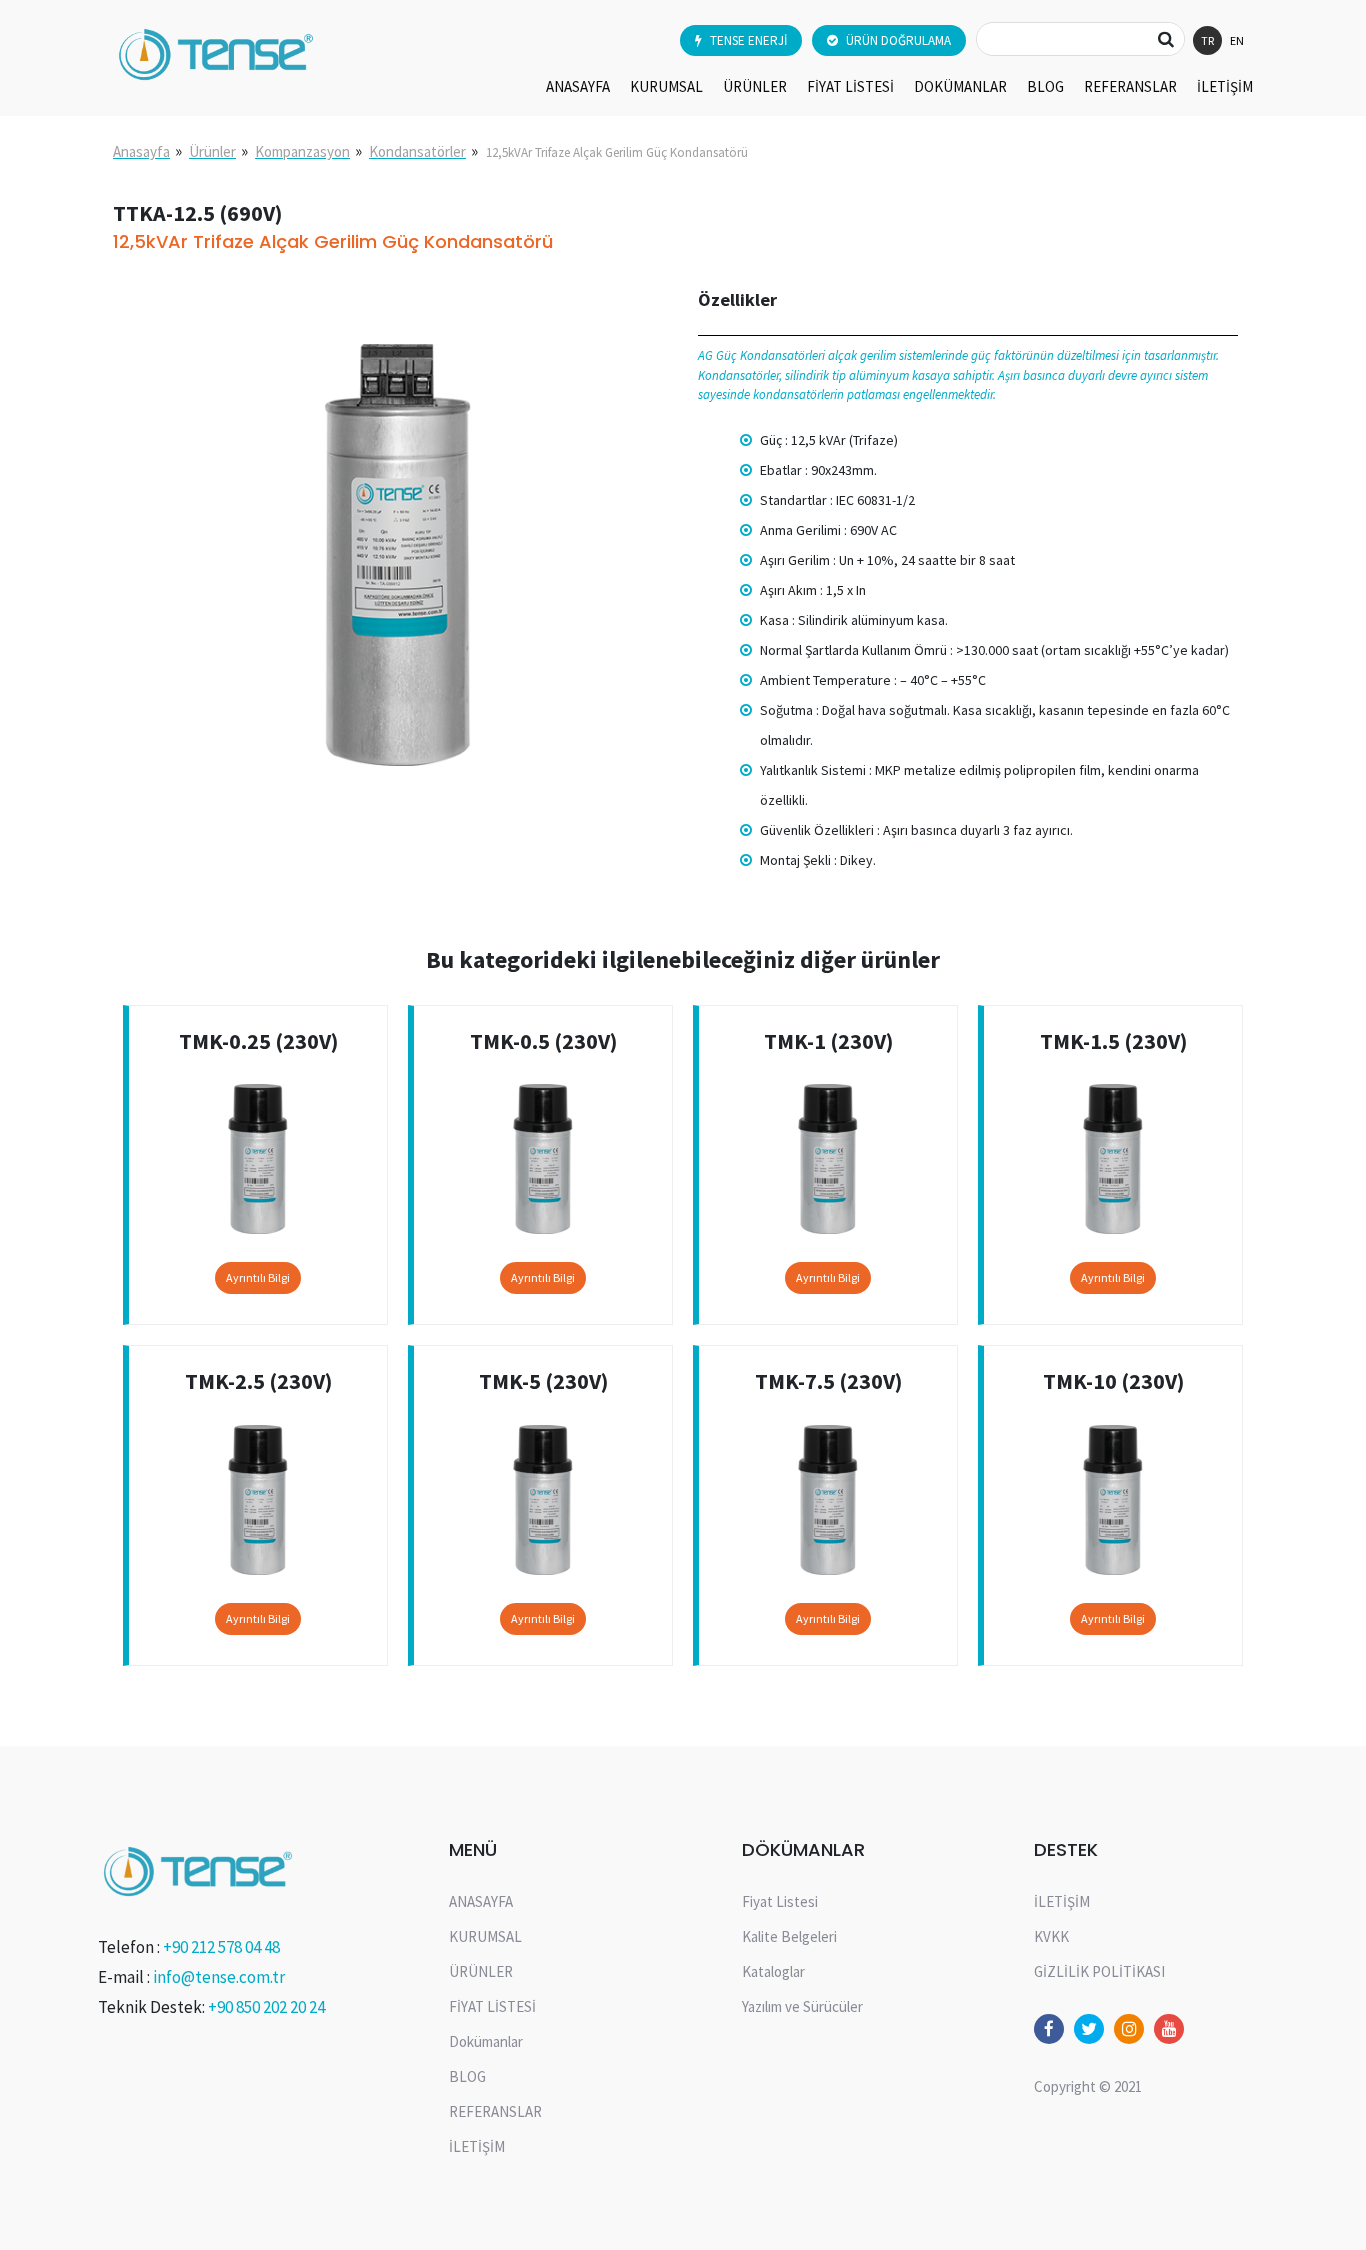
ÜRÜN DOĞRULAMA (898, 40)
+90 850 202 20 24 (266, 2007)
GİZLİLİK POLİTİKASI (1099, 1971)
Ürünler (212, 151)
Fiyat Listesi (780, 1901)
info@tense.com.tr (219, 1977)
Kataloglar (773, 1971)
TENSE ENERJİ (748, 40)
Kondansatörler (417, 151)
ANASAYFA (578, 86)
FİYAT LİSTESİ (850, 86)
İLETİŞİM (1225, 86)
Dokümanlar (960, 86)
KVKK (1051, 1936)
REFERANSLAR (1130, 86)
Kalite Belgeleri (789, 1936)
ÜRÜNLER (755, 86)
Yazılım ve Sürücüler (802, 2006)
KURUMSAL (666, 86)
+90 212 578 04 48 (221, 1947)
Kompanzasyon (302, 151)
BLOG (1045, 86)
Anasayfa (141, 151)
